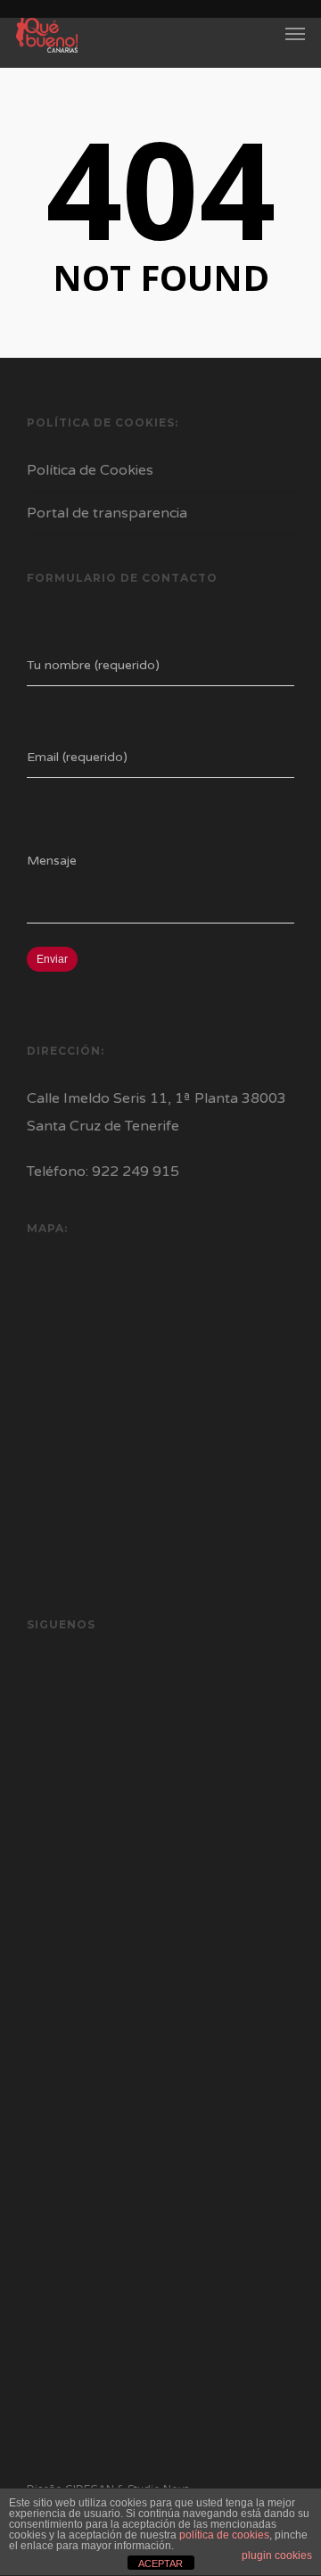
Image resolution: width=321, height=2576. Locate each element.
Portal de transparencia (107, 513)
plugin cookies (277, 2555)
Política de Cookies (90, 470)
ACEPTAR (160, 2564)
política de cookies (224, 2535)
